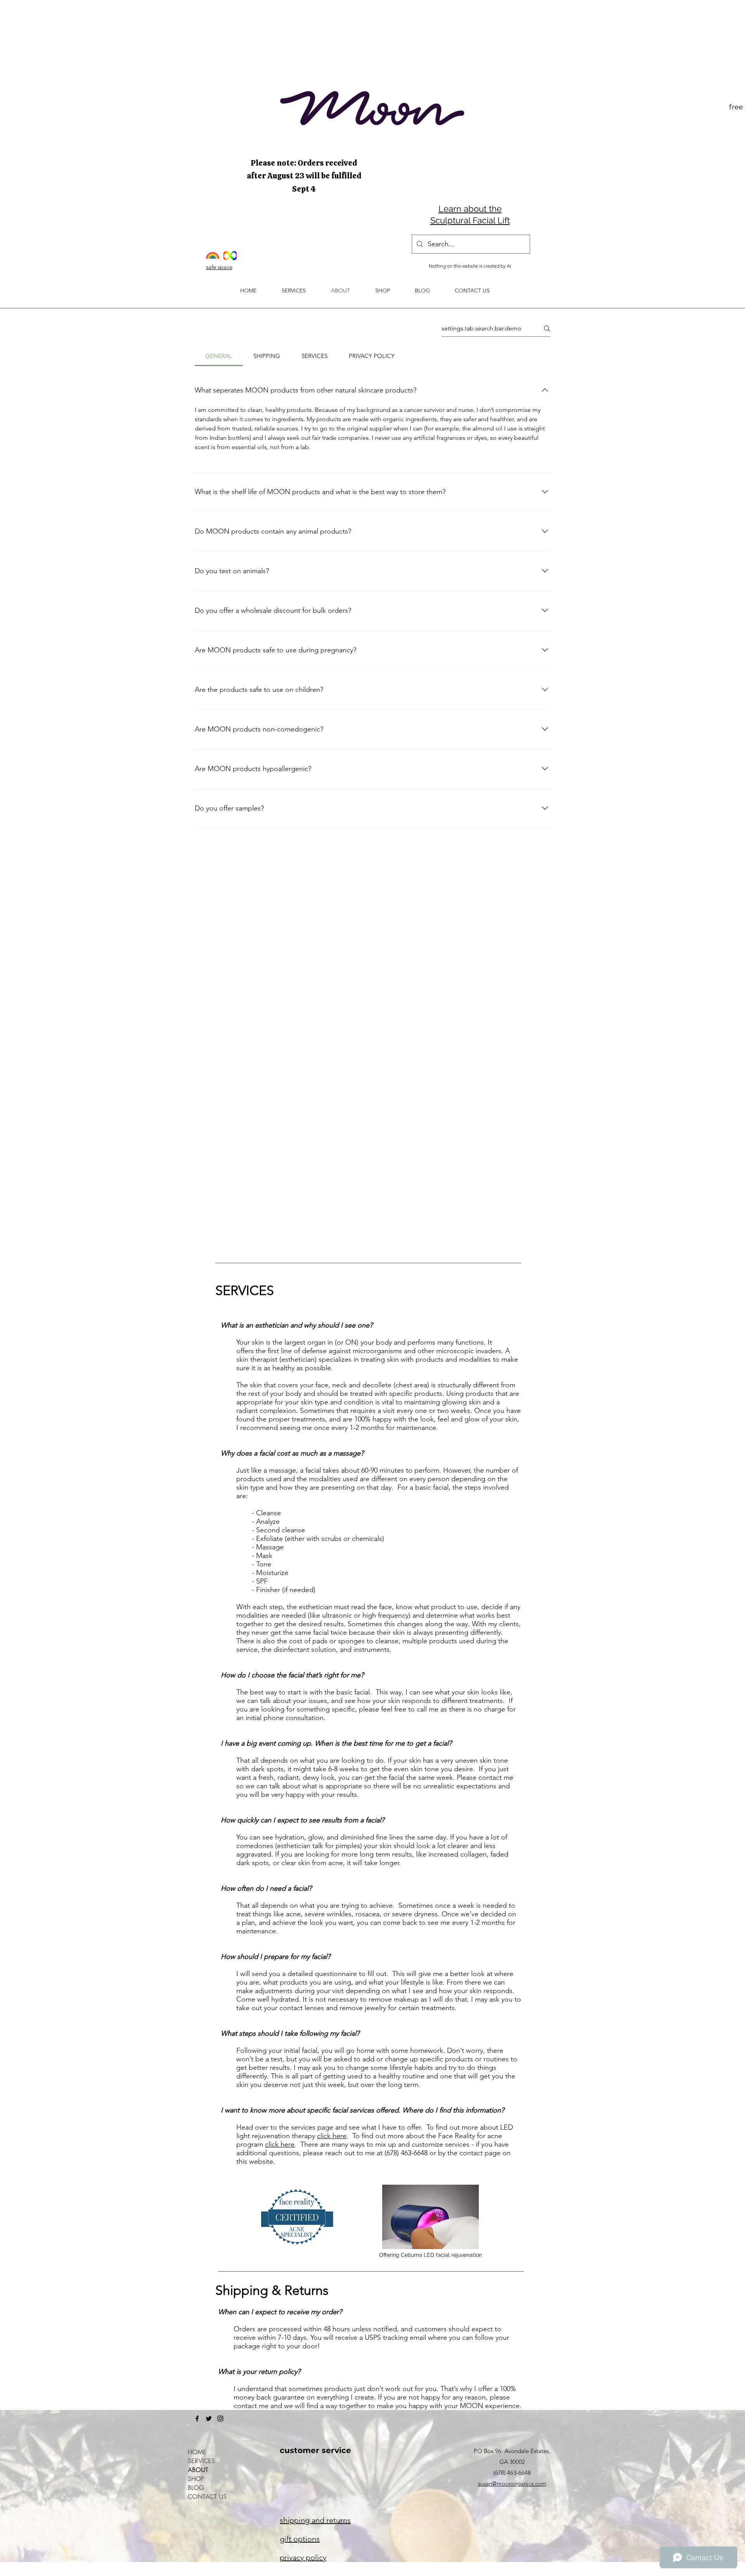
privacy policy (303, 2557)
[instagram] (220, 2419)
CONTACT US (207, 2497)
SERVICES (201, 2461)
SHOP (196, 2479)
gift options (300, 2539)
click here (332, 2136)
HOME (197, 2452)
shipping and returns (315, 2520)
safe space (219, 267)
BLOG (196, 2488)
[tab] (219, 356)
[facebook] (197, 2419)
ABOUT (198, 2470)
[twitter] (209, 2419)
